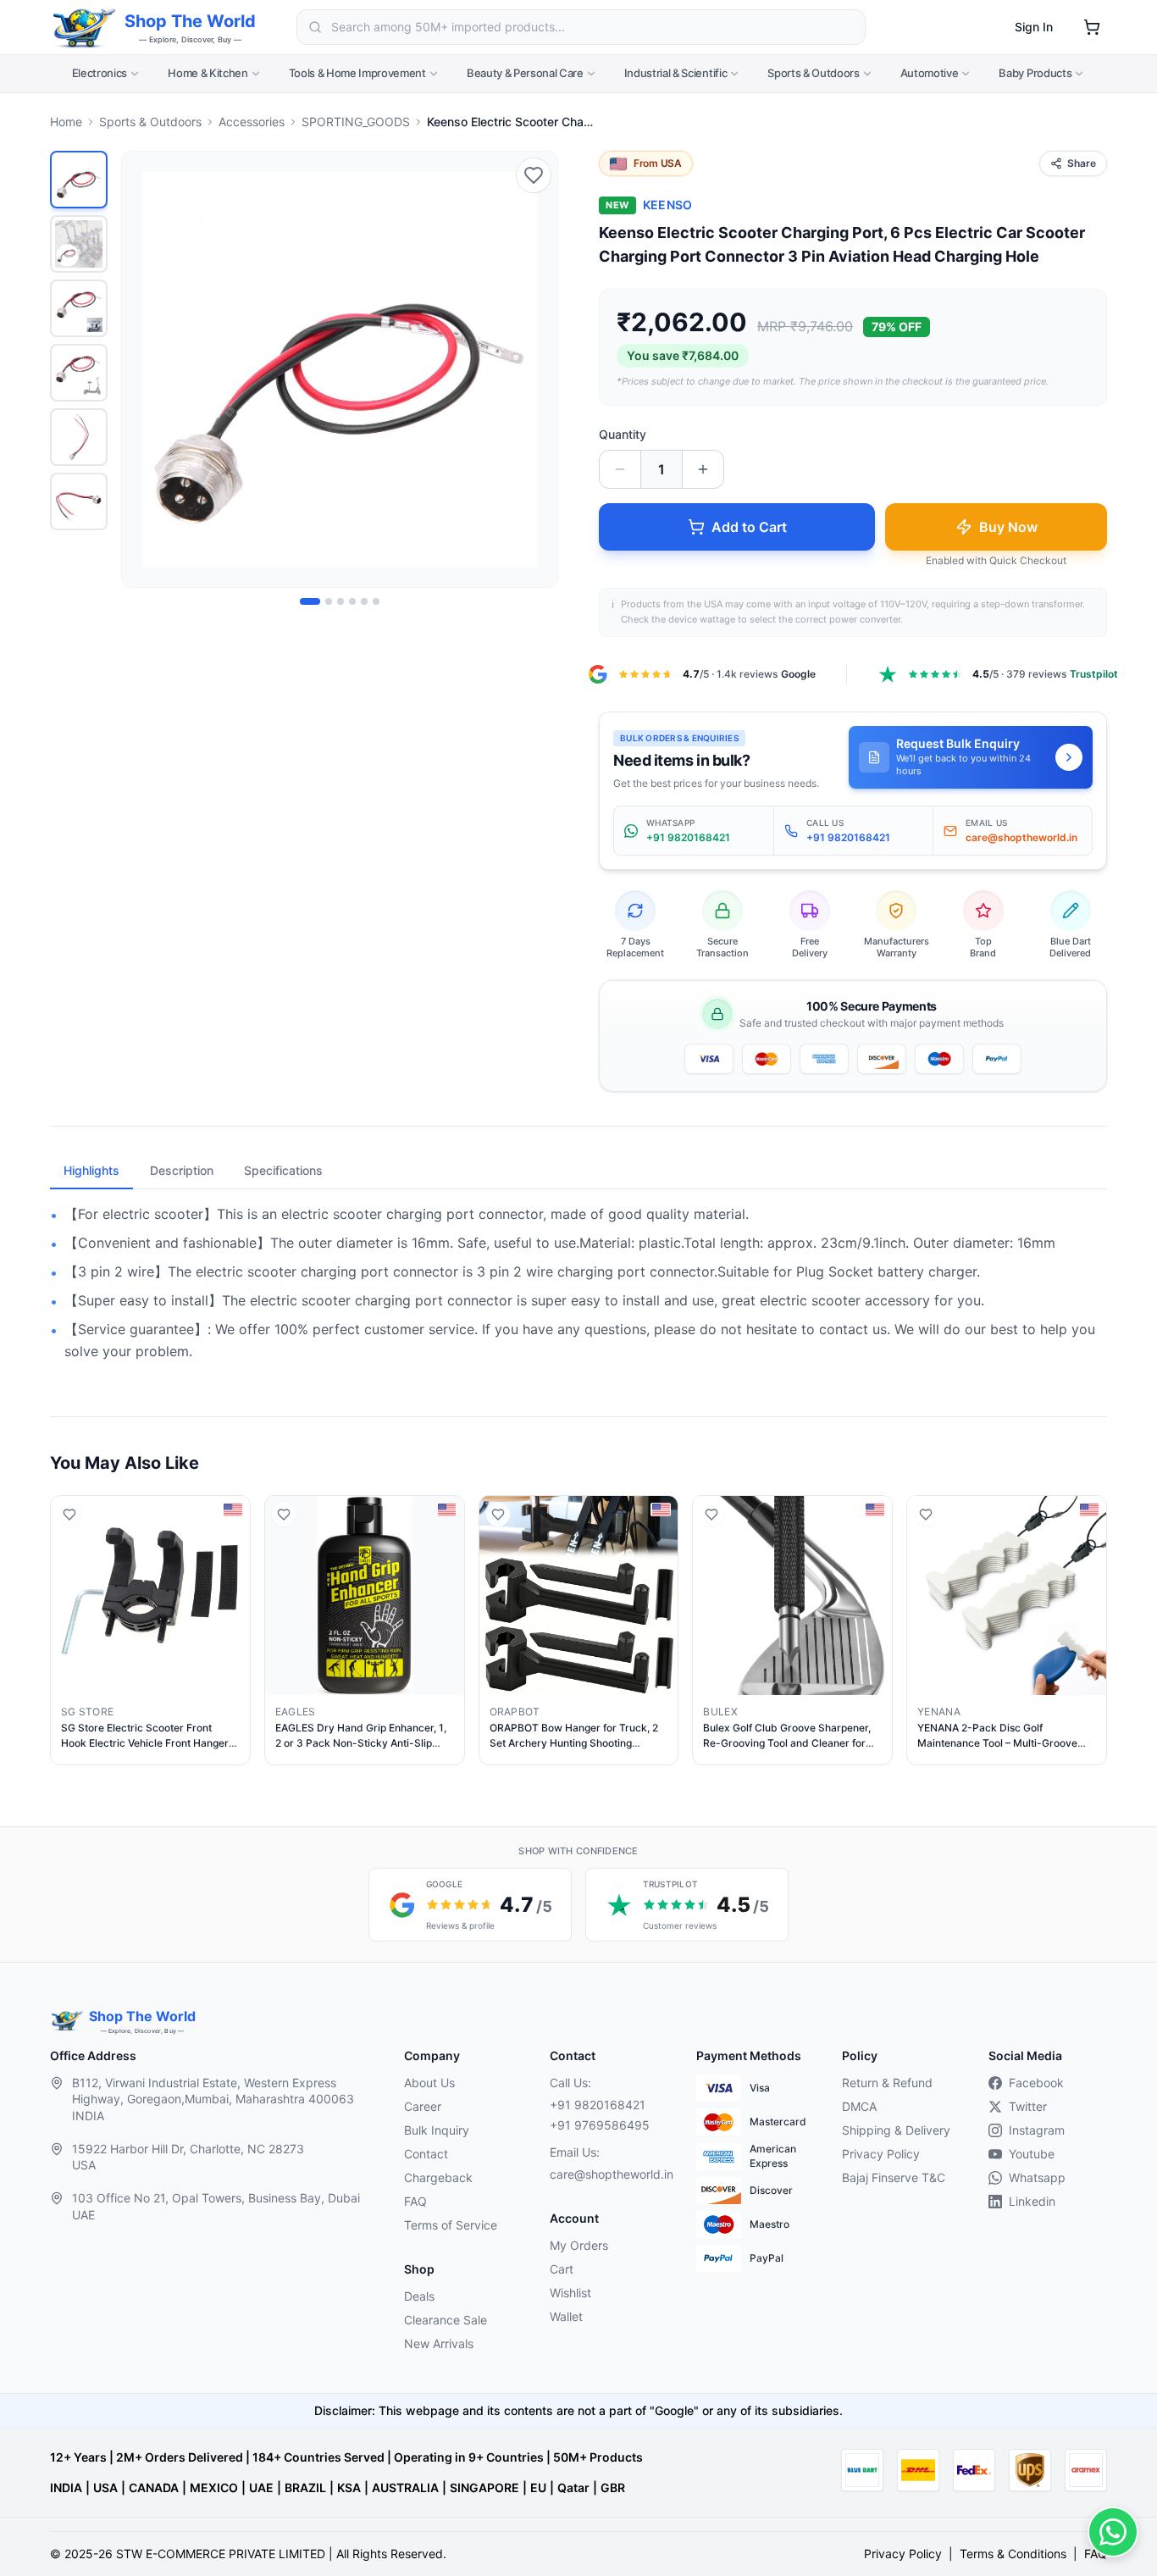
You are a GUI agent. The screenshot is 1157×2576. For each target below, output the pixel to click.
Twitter (1028, 2106)
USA (105, 2487)
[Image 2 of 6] (329, 601)
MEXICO (214, 2487)
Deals (419, 2296)
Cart (562, 2269)
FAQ (415, 2201)
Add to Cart (749, 527)
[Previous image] (144, 369)
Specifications (283, 1170)
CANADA (154, 2487)
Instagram (1037, 2130)
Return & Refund (887, 2083)
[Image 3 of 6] (340, 601)
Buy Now (1008, 527)
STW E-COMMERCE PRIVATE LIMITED (221, 2554)
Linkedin (1032, 2201)
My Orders (579, 2245)
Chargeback (438, 2177)
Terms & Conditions (1013, 2554)
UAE (261, 2487)
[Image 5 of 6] (364, 601)
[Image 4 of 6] (352, 601)
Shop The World (190, 21)
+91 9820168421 (598, 2105)
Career (423, 2106)
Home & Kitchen (208, 73)
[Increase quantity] (703, 469)
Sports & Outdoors (813, 73)
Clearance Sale (446, 2320)
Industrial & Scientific (676, 73)
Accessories (252, 122)
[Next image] (535, 369)
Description (182, 1170)
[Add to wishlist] (534, 175)
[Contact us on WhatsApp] (1113, 2532)
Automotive (930, 73)
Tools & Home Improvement (357, 73)
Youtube (1032, 2154)
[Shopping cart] (1092, 27)
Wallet (566, 2316)
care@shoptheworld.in (609, 2174)
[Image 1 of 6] (310, 601)
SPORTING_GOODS (356, 122)
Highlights (91, 1170)
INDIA (66, 2487)
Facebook (1036, 2083)
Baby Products (1035, 73)
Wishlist (570, 2293)
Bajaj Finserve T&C (894, 2177)
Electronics (100, 73)
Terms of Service (451, 2225)
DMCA (859, 2106)
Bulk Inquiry (437, 2130)
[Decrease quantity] (620, 469)
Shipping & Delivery (896, 2130)
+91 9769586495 (600, 2125)
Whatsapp (1037, 2177)
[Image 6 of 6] (376, 601)
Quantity (623, 434)
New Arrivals (439, 2343)
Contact (426, 2154)
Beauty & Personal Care (525, 73)
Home (66, 122)
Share (1082, 163)
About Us (429, 2083)
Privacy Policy (881, 2154)
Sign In (1034, 27)
